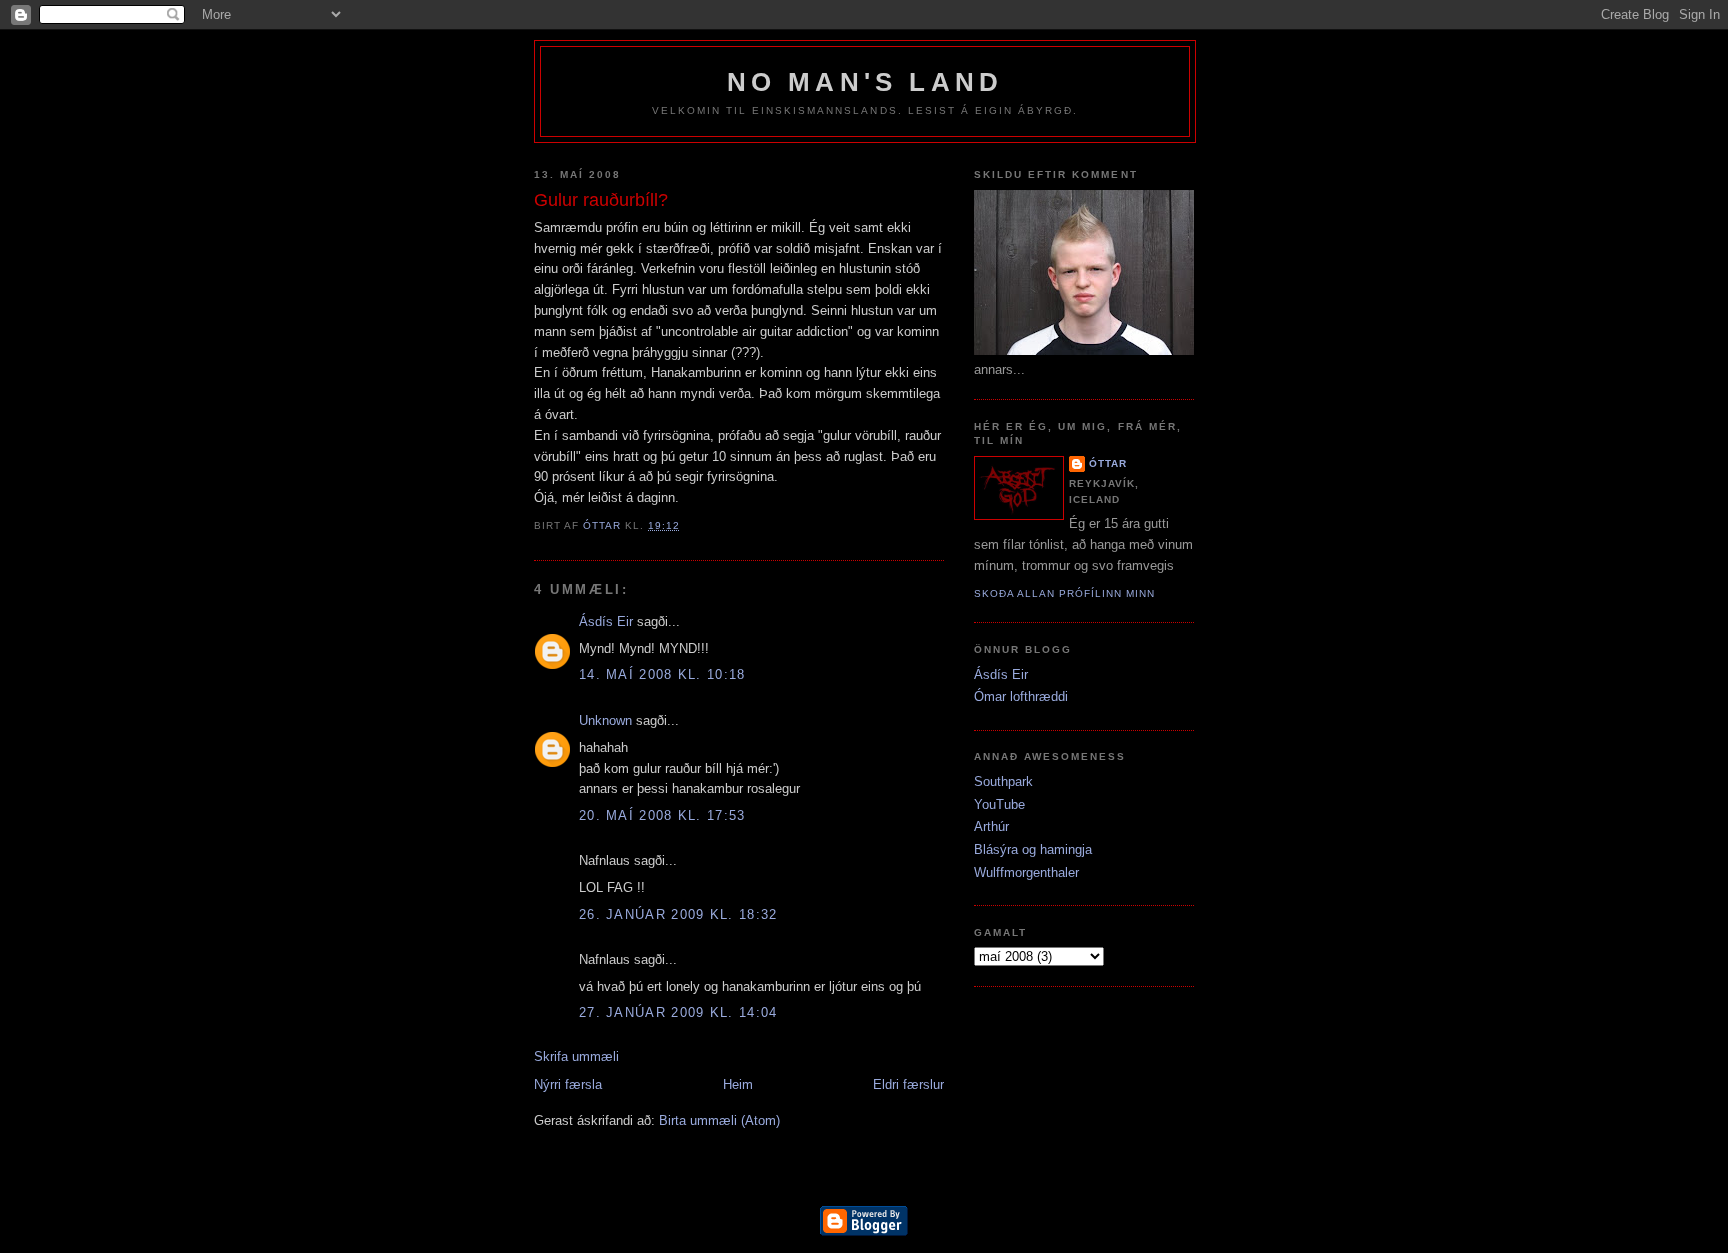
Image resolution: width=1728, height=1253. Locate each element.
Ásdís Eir (606, 621)
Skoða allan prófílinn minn (1064, 593)
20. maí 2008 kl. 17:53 (662, 815)
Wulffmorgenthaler (1026, 872)
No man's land (865, 82)
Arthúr (991, 826)
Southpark (1003, 781)
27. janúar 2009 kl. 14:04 (678, 1012)
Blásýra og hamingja (1033, 849)
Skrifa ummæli (576, 1056)
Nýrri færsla (568, 1084)
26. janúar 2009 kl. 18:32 (678, 914)
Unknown (605, 720)
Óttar (1108, 463)
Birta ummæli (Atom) (719, 1120)
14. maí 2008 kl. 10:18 (662, 674)
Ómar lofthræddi (1021, 696)
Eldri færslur (908, 1084)
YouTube (999, 804)
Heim (738, 1084)
